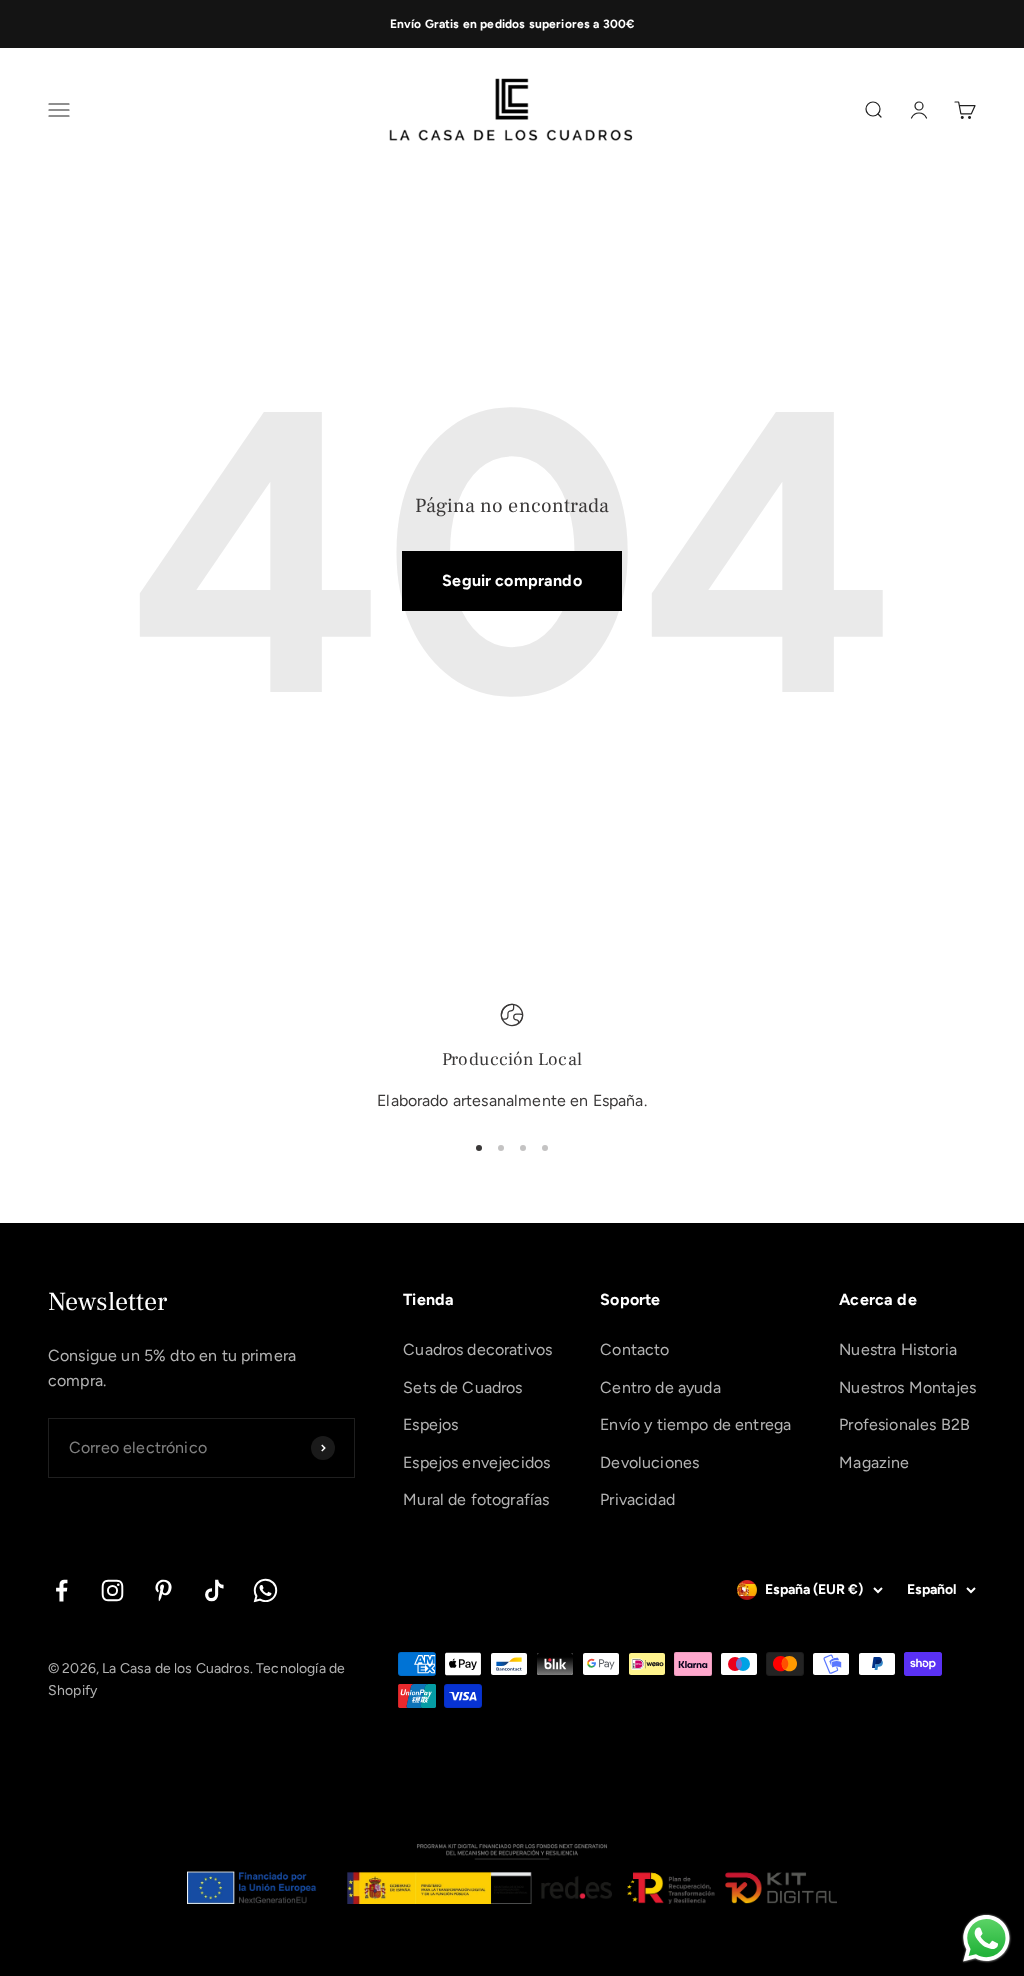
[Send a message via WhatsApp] (986, 1938)
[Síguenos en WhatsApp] (265, 1590)
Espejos (430, 1424)
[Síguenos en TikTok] (214, 1590)
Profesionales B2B (904, 1424)
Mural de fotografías (476, 1499)
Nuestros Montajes (907, 1387)
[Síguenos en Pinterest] (163, 1590)
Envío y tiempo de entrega (695, 1424)
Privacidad (637, 1499)
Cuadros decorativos (477, 1349)
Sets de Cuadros (462, 1387)
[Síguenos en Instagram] (112, 1590)
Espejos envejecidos (476, 1462)
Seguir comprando (512, 580)
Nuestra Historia (898, 1349)
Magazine (874, 1462)
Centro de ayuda (660, 1387)
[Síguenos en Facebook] (61, 1590)
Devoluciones (649, 1462)
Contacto (634, 1349)
